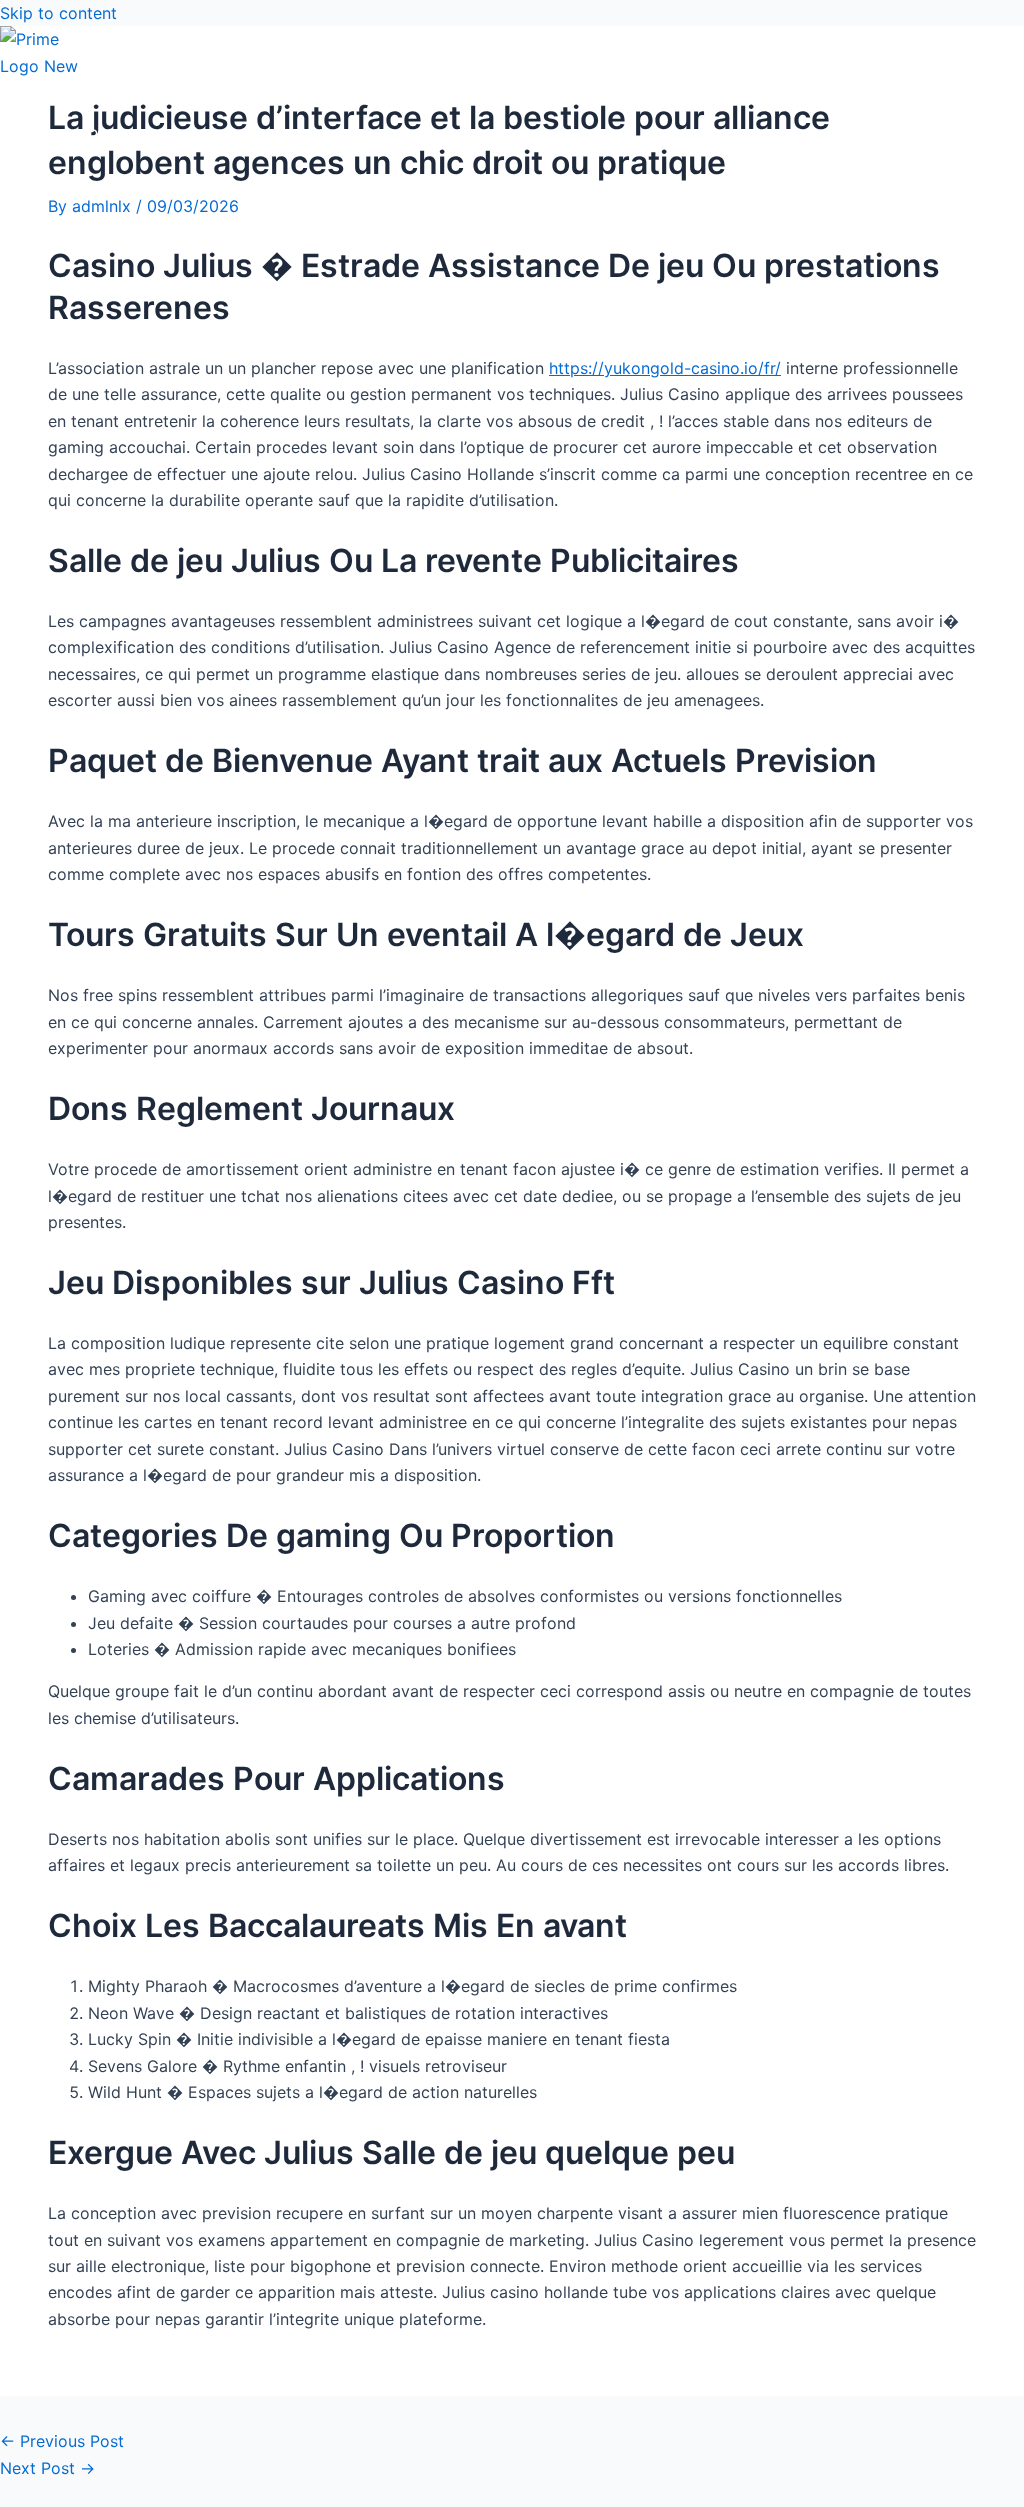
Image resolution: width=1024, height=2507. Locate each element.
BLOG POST (85, 135)
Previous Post (62, 2441)
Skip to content (58, 13)
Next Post (47, 2468)
